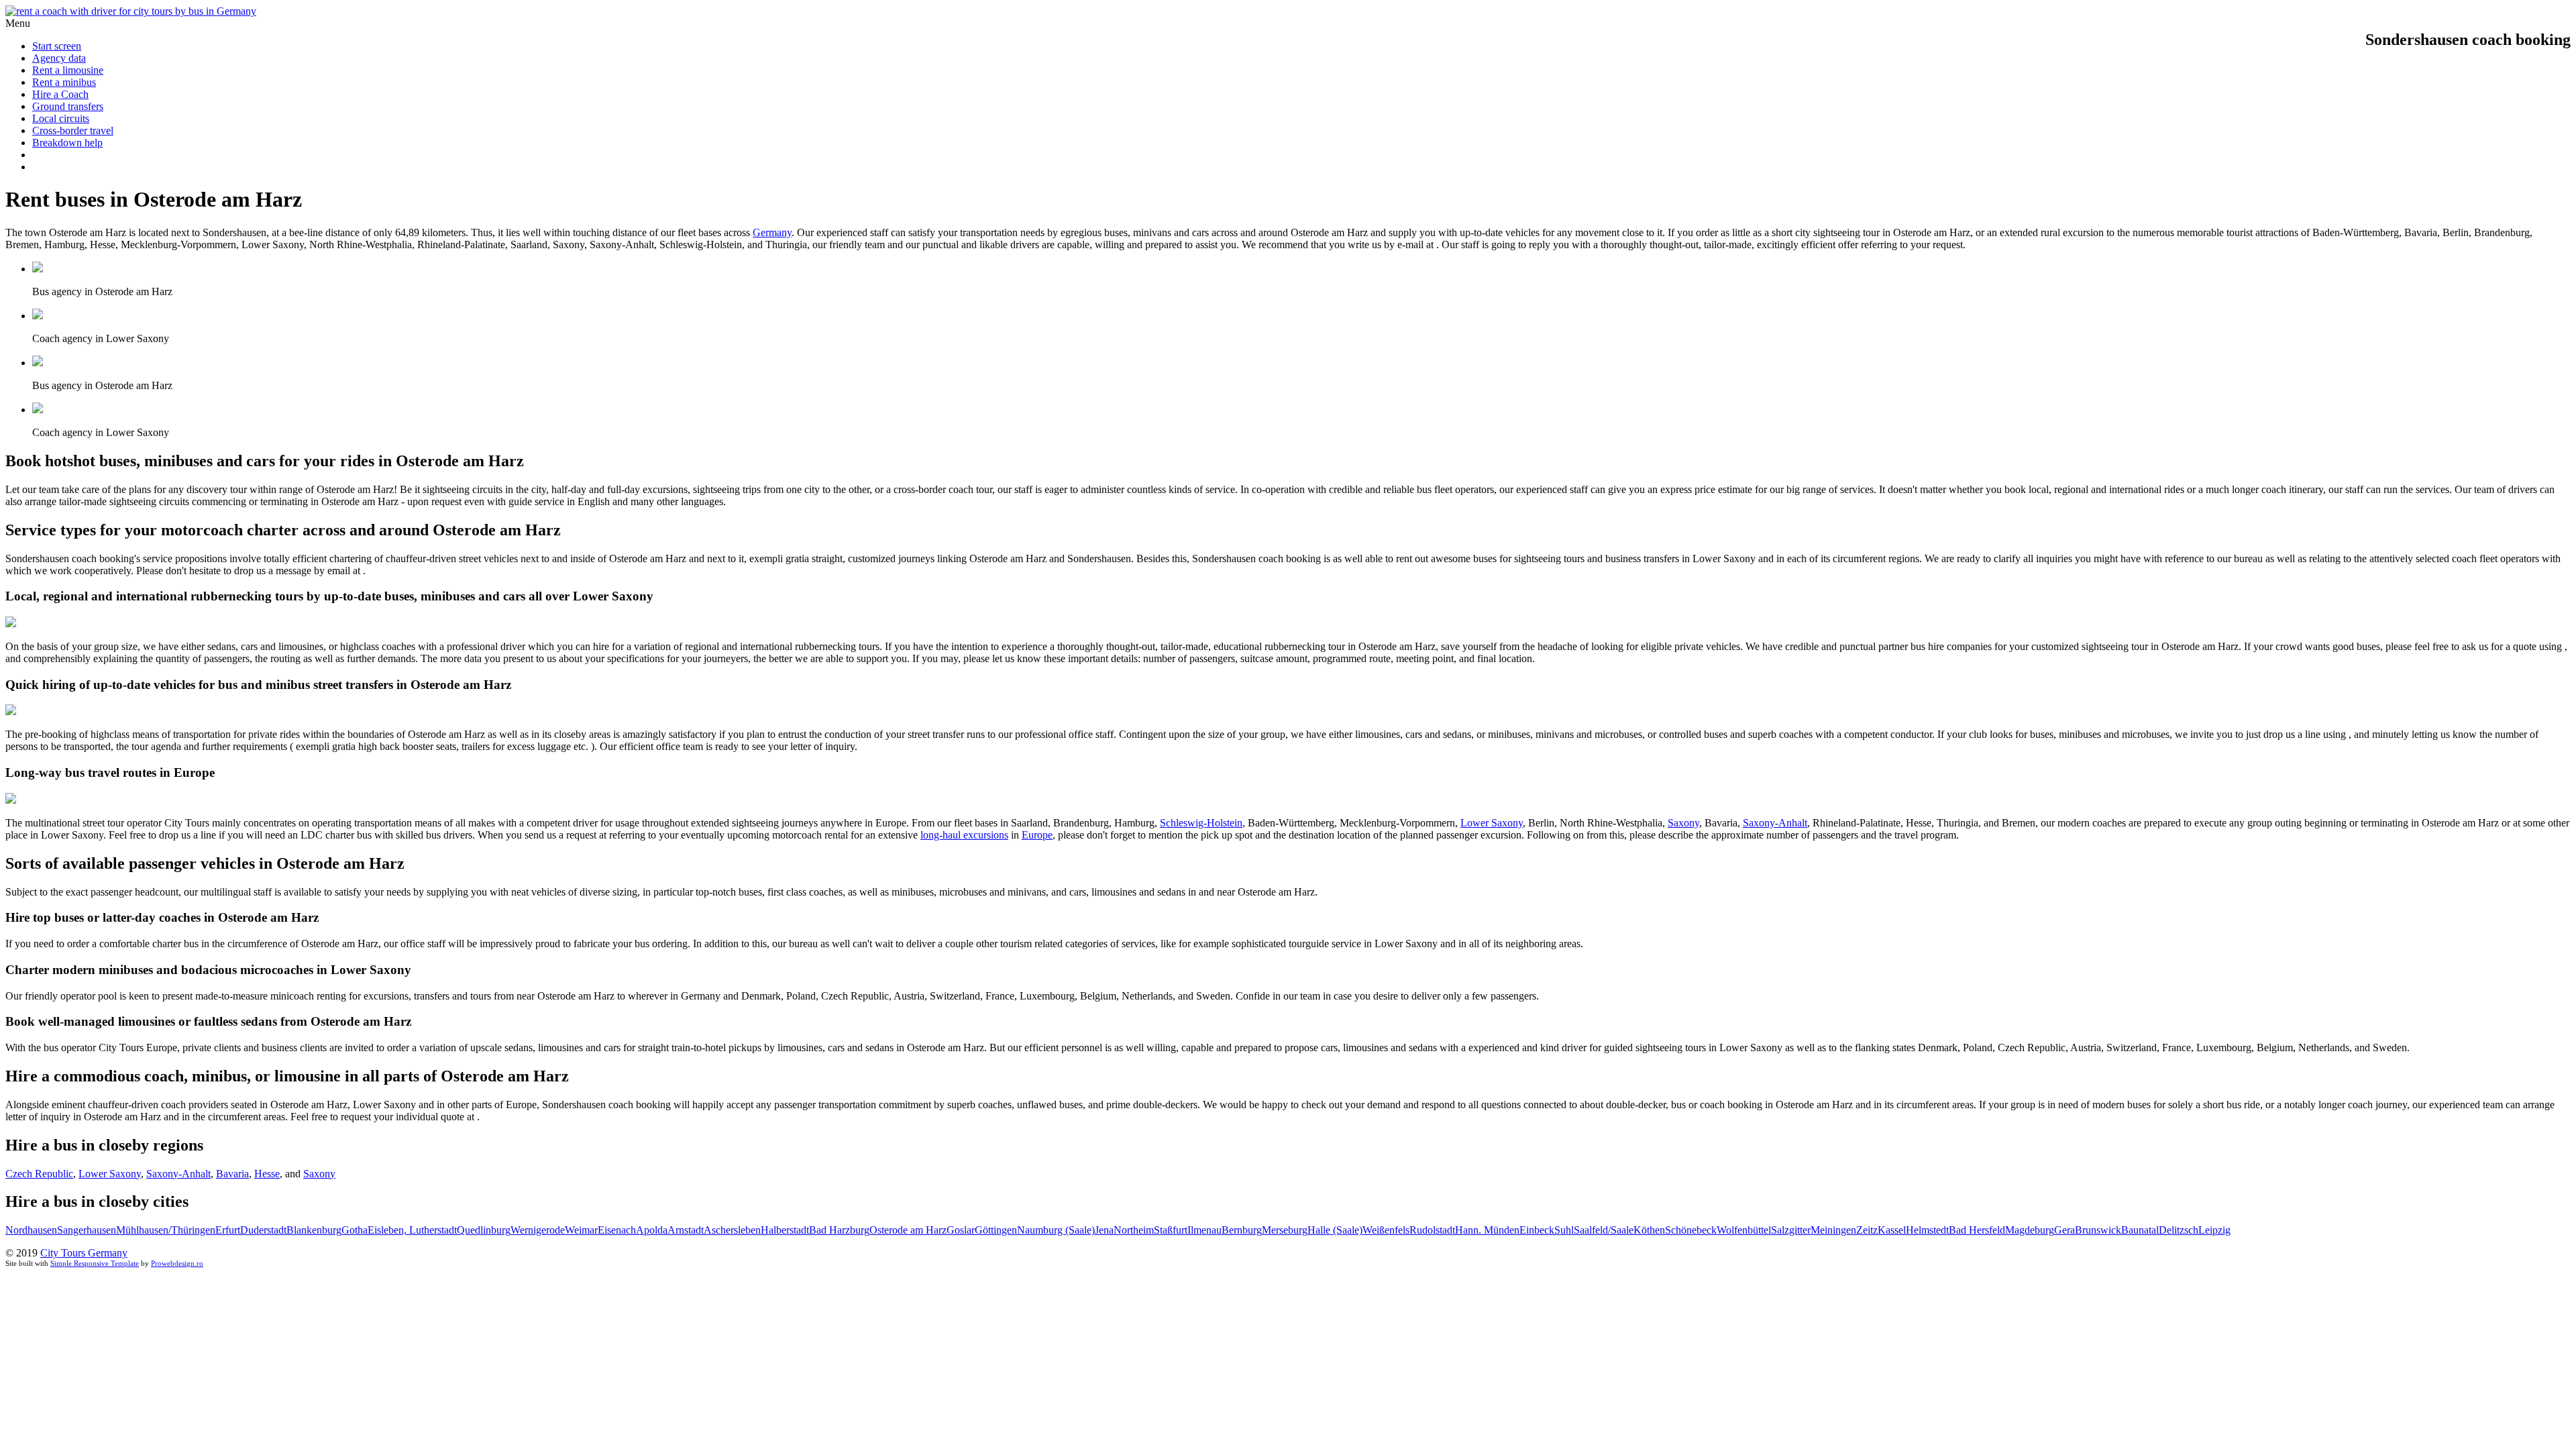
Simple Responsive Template (95, 1263)
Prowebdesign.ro (177, 1263)
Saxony (1683, 823)
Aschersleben (732, 1230)
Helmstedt (1927, 1230)
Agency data (59, 58)
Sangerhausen (87, 1230)
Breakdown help (67, 143)
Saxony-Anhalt (1775, 823)
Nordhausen (31, 1230)
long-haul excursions (964, 835)
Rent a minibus (64, 82)
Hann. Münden (1487, 1230)
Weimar (581, 1230)
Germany (772, 232)
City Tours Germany (84, 1253)
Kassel (1892, 1230)
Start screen (57, 46)
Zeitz (1867, 1230)
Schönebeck (1691, 1230)
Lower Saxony (1492, 823)
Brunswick (2098, 1230)
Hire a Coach (60, 94)
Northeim (1134, 1230)
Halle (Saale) (1335, 1230)
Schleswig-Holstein (1201, 823)
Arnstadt (686, 1230)
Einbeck (1537, 1230)
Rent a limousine (68, 70)
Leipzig (2214, 1230)
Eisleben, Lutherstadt (412, 1230)
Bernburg (1242, 1230)
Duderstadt (263, 1230)
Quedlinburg (484, 1230)
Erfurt (228, 1230)
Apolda (652, 1230)
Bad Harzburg (839, 1230)
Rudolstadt (1432, 1230)
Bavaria (232, 1174)
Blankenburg (314, 1230)
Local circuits (61, 118)
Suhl (1564, 1230)
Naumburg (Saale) (1056, 1230)
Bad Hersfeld (1977, 1230)
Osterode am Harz (908, 1230)
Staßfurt (1171, 1230)
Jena (1104, 1230)
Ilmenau (1204, 1230)
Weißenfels (1386, 1230)
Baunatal (2140, 1230)
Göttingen (996, 1230)
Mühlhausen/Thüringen (166, 1230)
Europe (1037, 835)
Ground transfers (68, 106)
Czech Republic (39, 1174)
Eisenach (617, 1230)
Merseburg (1285, 1230)
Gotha (355, 1230)
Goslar (961, 1230)
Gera (2064, 1230)
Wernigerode (538, 1230)
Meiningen (1833, 1230)
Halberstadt (785, 1230)
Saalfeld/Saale (1604, 1230)
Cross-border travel (73, 130)
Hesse (267, 1174)
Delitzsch (2179, 1230)
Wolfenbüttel (1744, 1230)
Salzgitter (1791, 1230)
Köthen (1649, 1230)
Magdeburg (2030, 1230)
